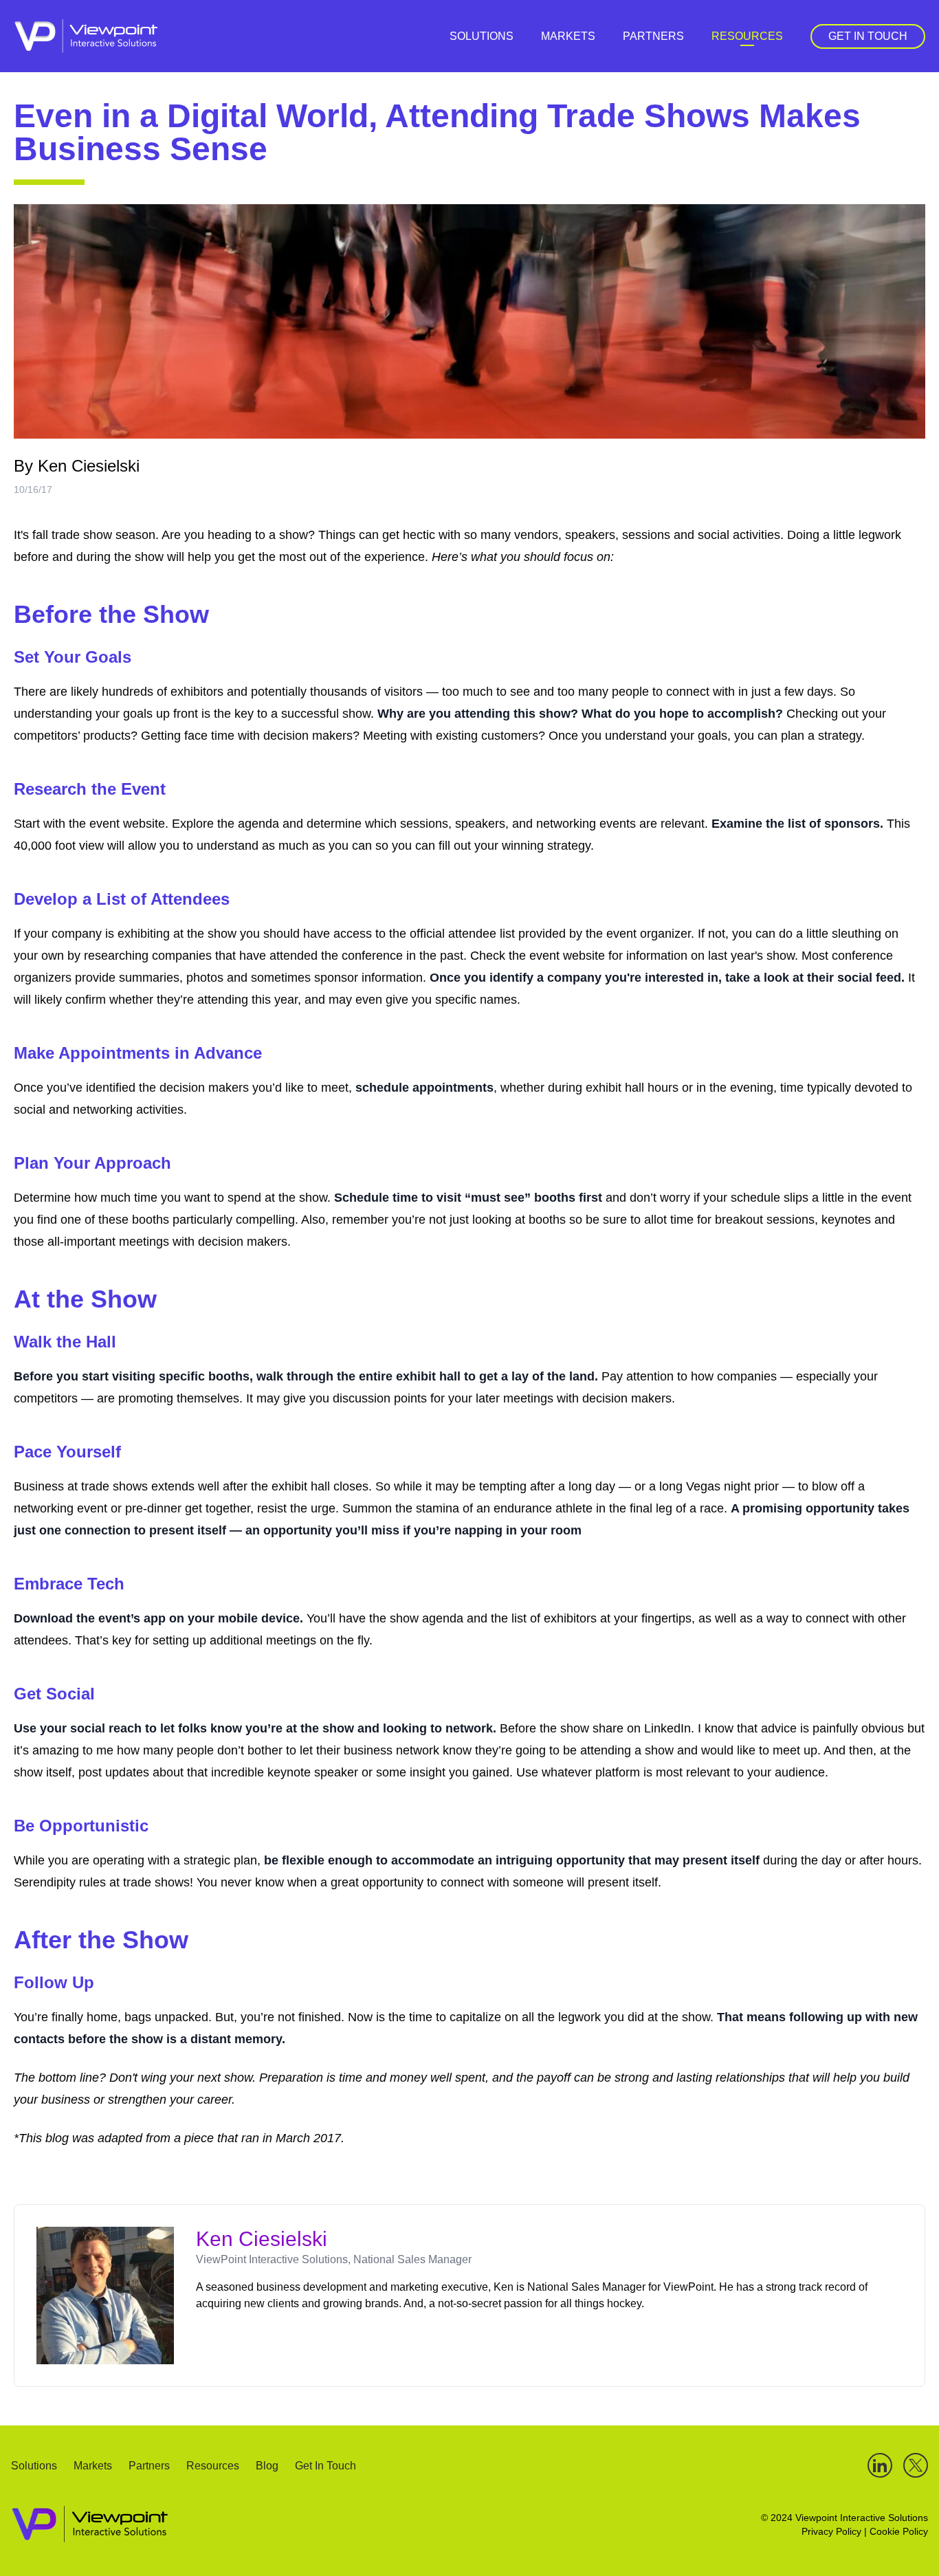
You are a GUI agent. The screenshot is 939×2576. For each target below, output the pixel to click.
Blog (267, 2466)
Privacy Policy (831, 2531)
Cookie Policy (899, 2531)
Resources (747, 36)
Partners (653, 36)
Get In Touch (868, 36)
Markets (568, 36)
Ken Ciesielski (89, 466)
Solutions (482, 36)
